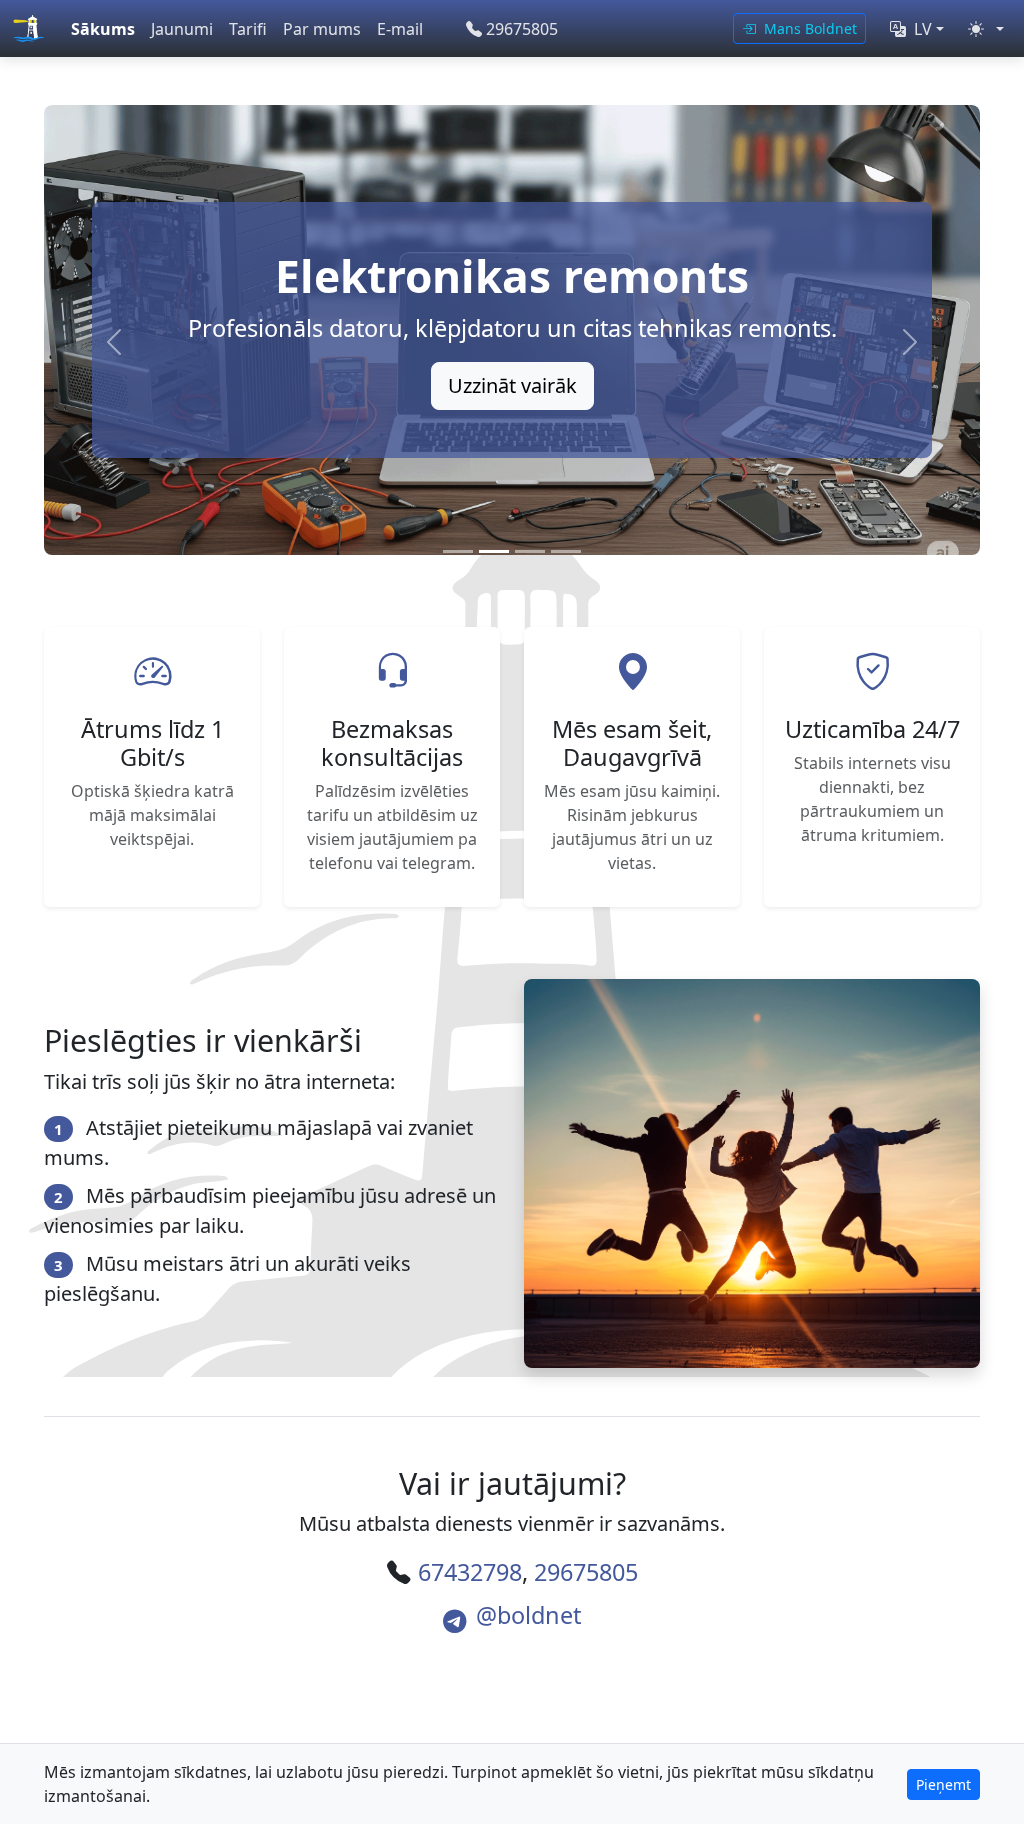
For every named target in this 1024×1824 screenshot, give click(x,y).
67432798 (470, 1572)
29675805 (522, 29)
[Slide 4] (566, 551)
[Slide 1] (458, 551)
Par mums (322, 29)
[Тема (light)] (986, 29)
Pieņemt (943, 1784)
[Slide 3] (530, 551)
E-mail (400, 29)
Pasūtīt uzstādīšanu (512, 385)
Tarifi (248, 29)
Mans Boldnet (808, 28)
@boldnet (528, 1615)
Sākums (103, 29)
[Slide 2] (494, 551)
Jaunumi (182, 29)
